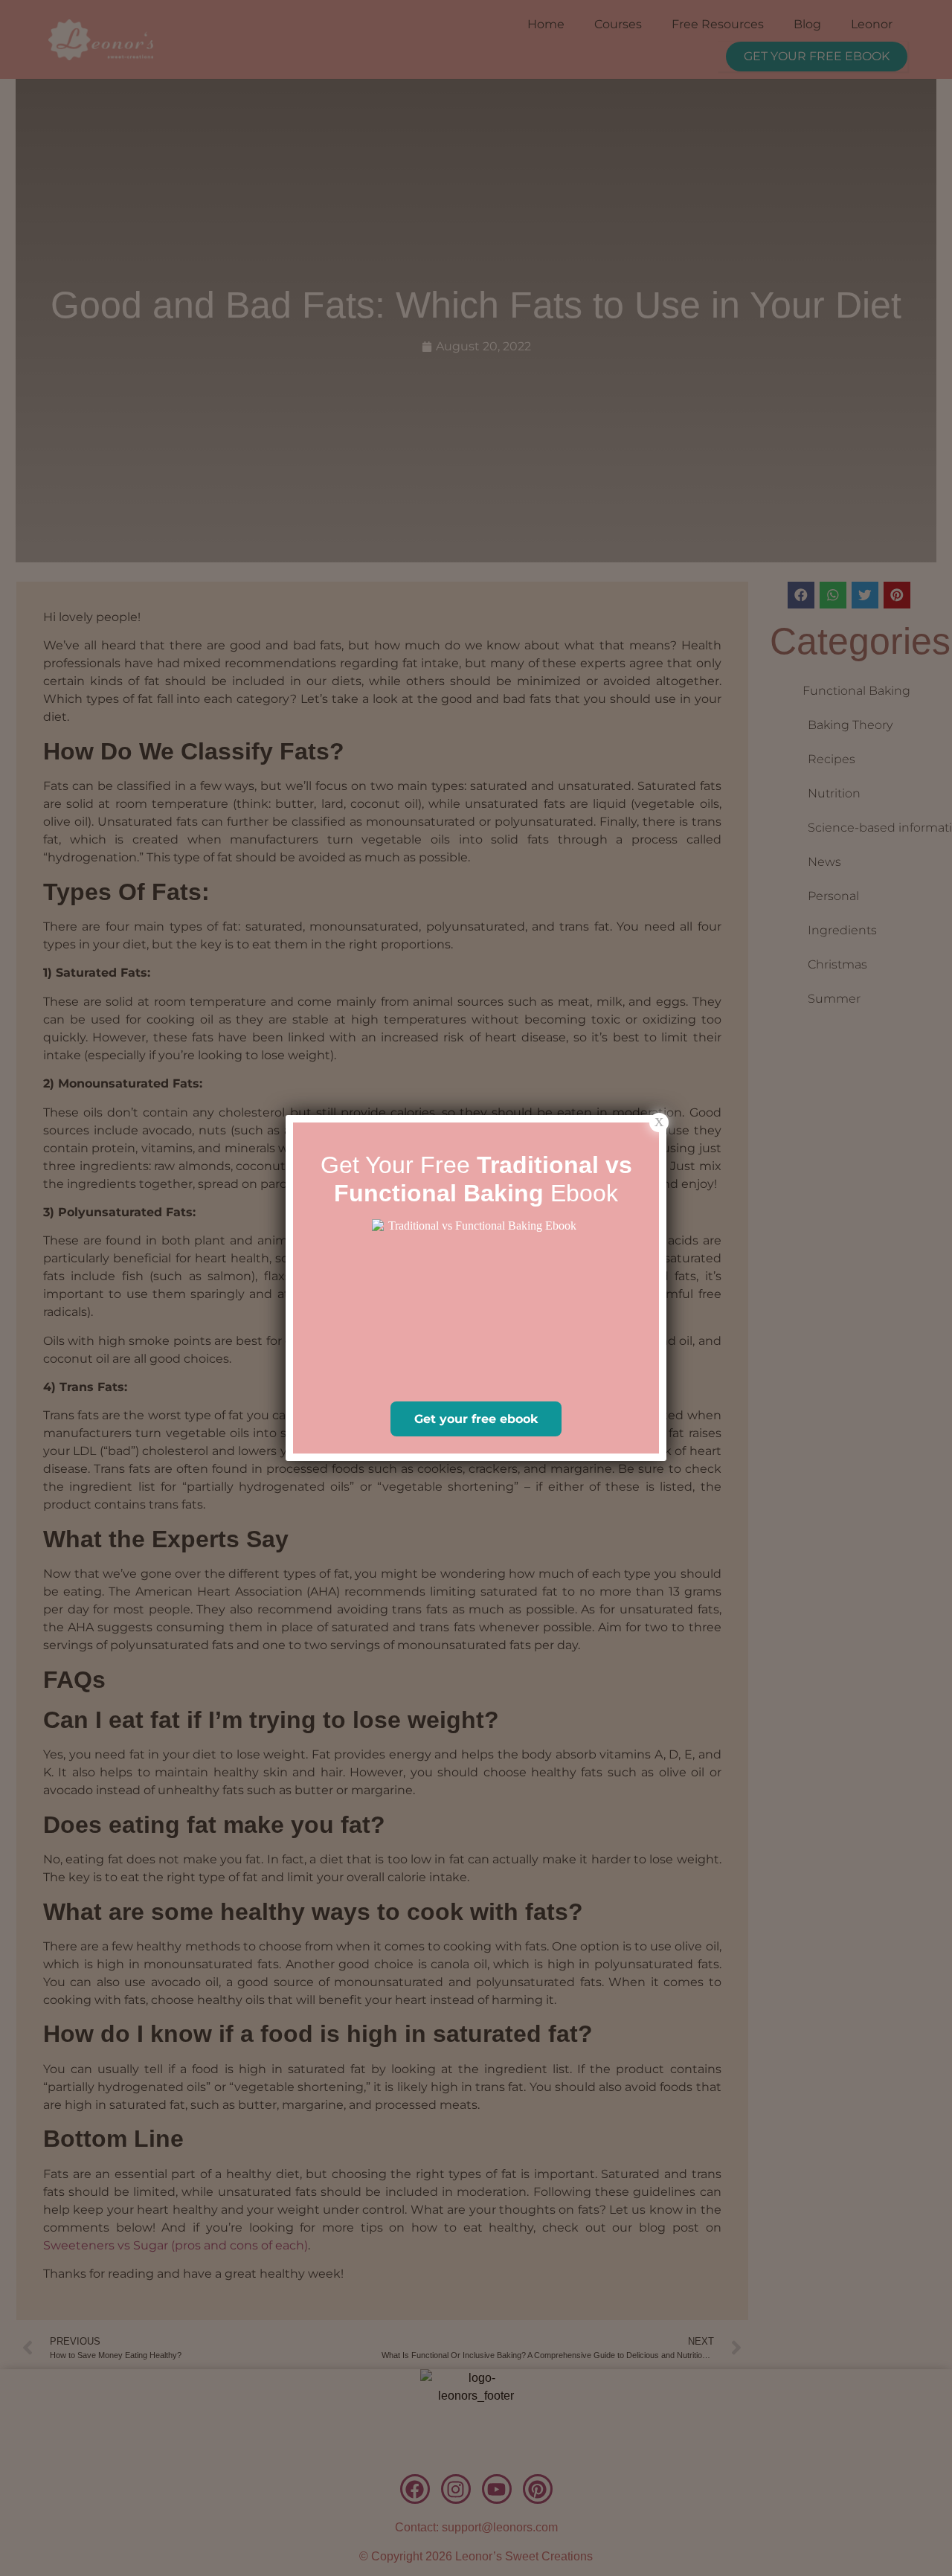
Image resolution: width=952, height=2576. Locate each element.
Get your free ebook (476, 1419)
